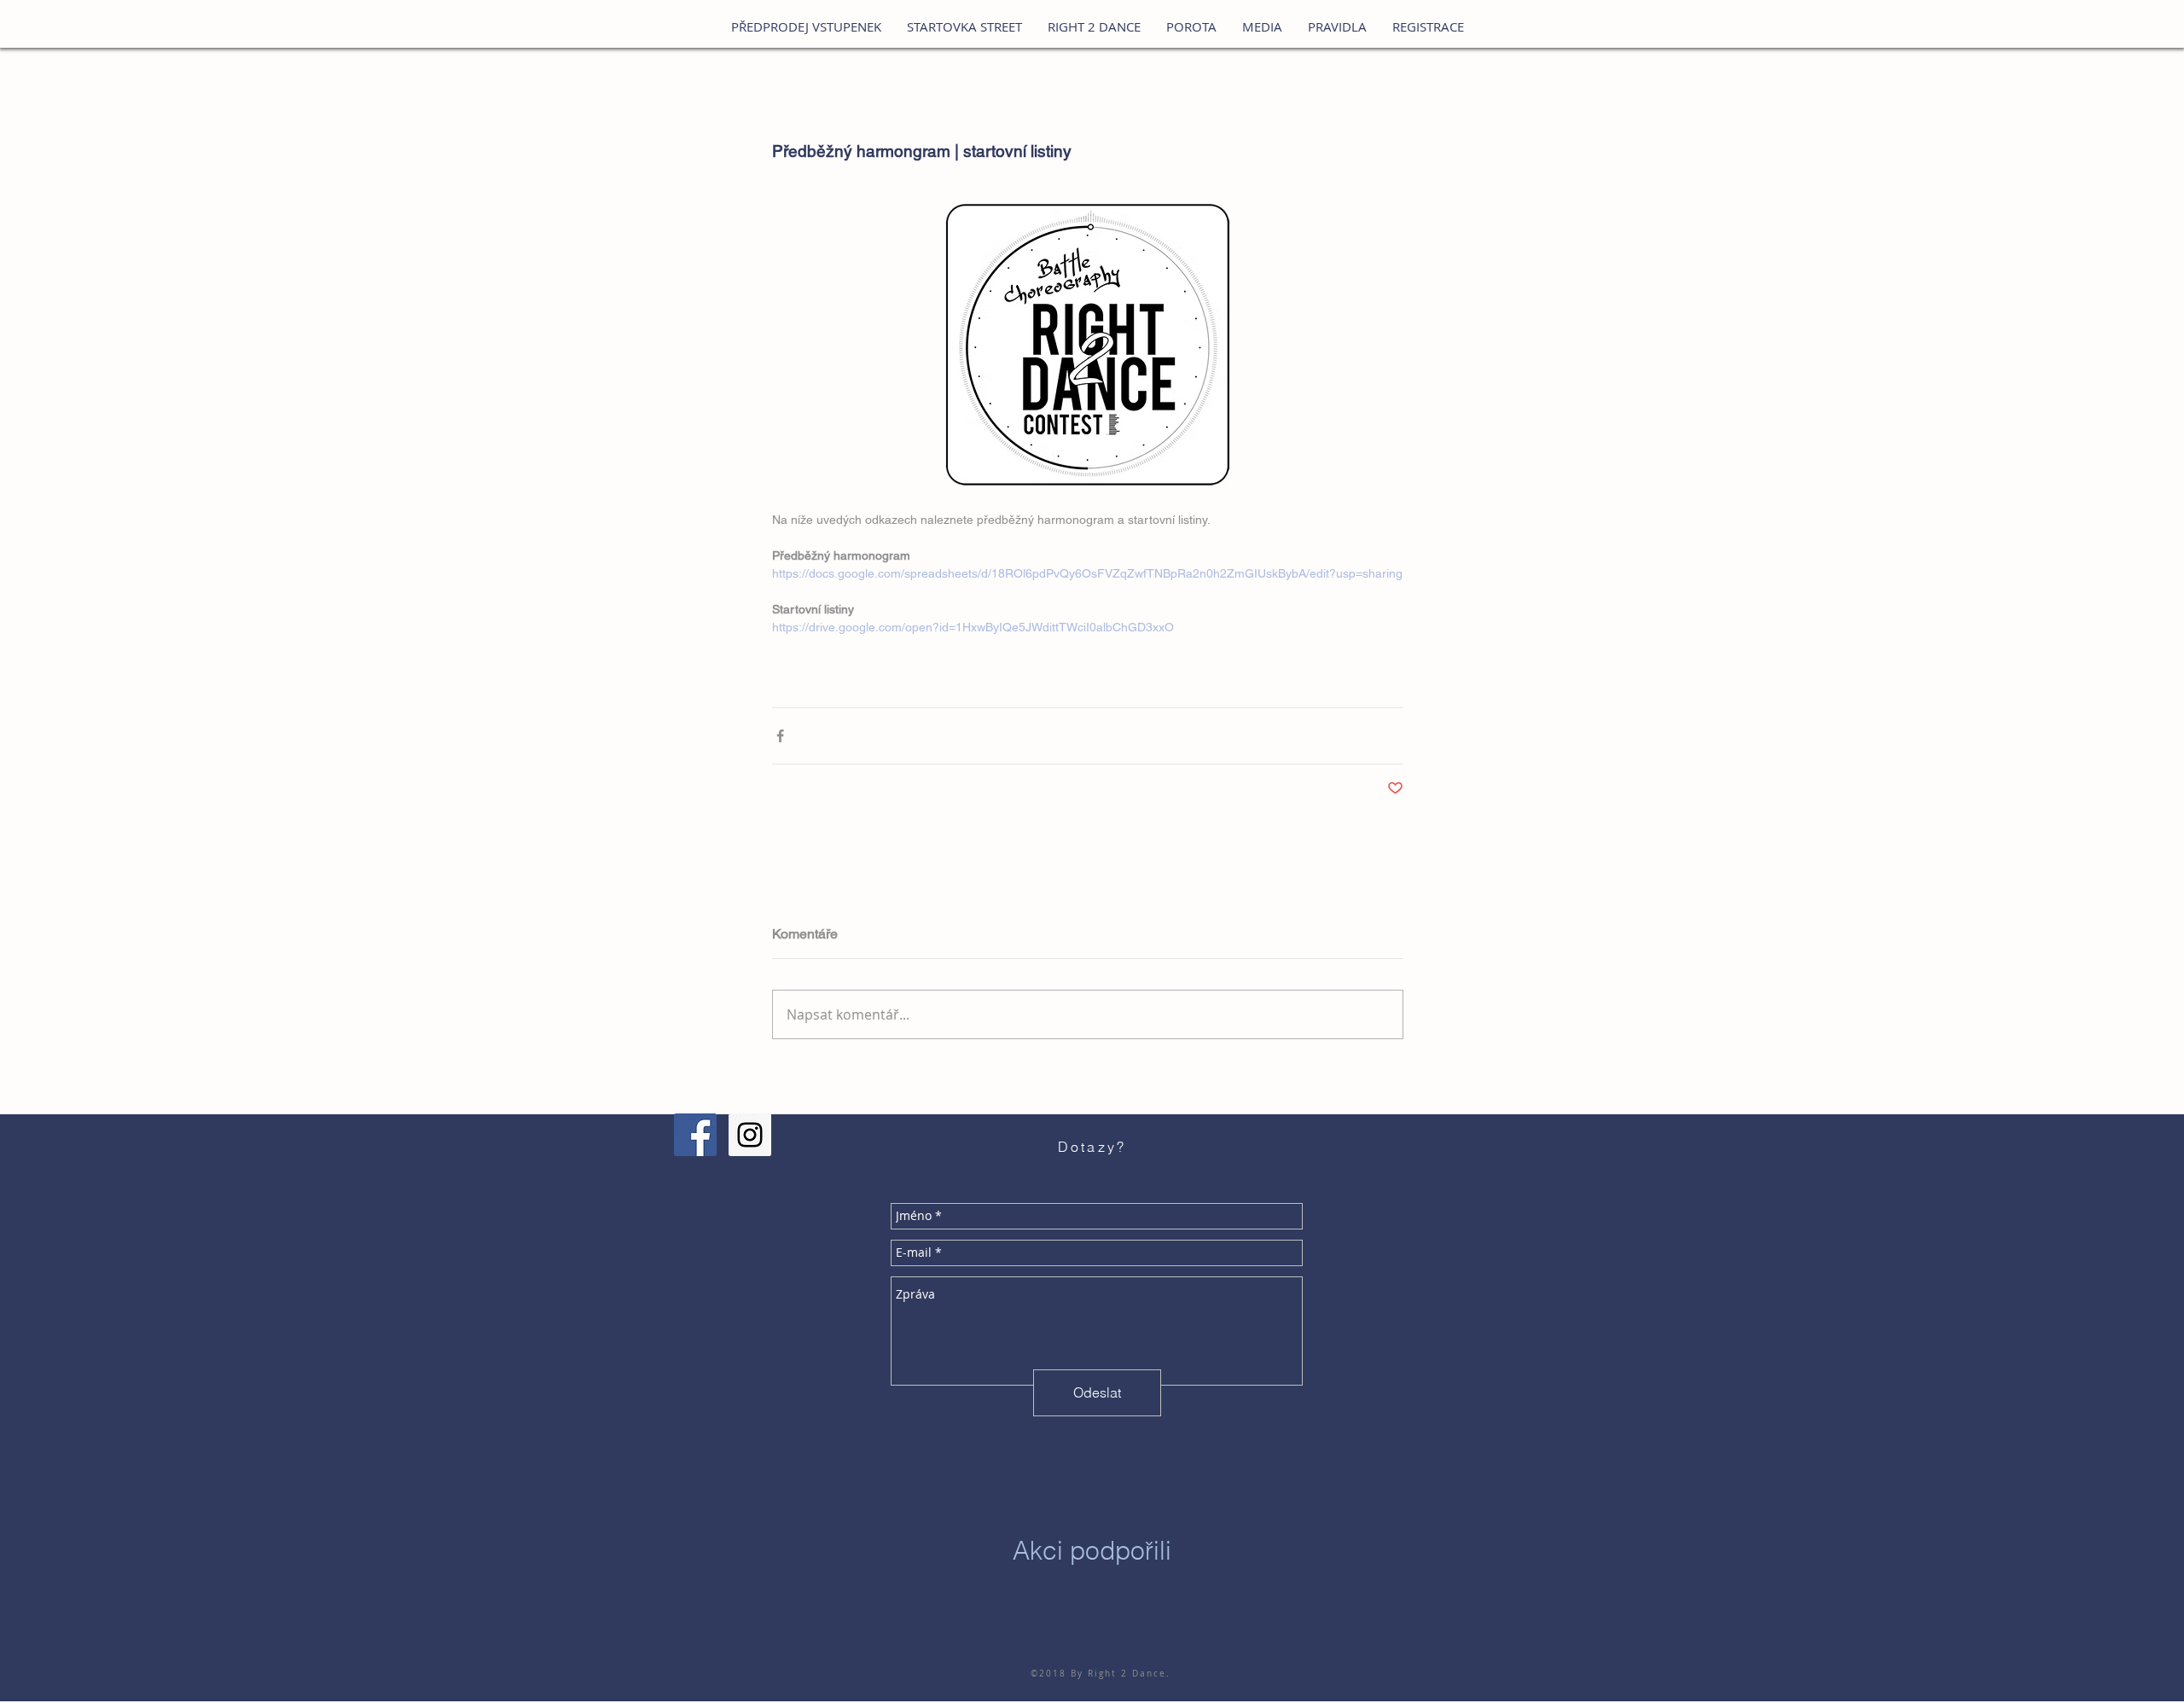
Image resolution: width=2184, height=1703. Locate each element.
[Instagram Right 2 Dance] (750, 1135)
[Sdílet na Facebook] (780, 736)
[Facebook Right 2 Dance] (695, 1135)
